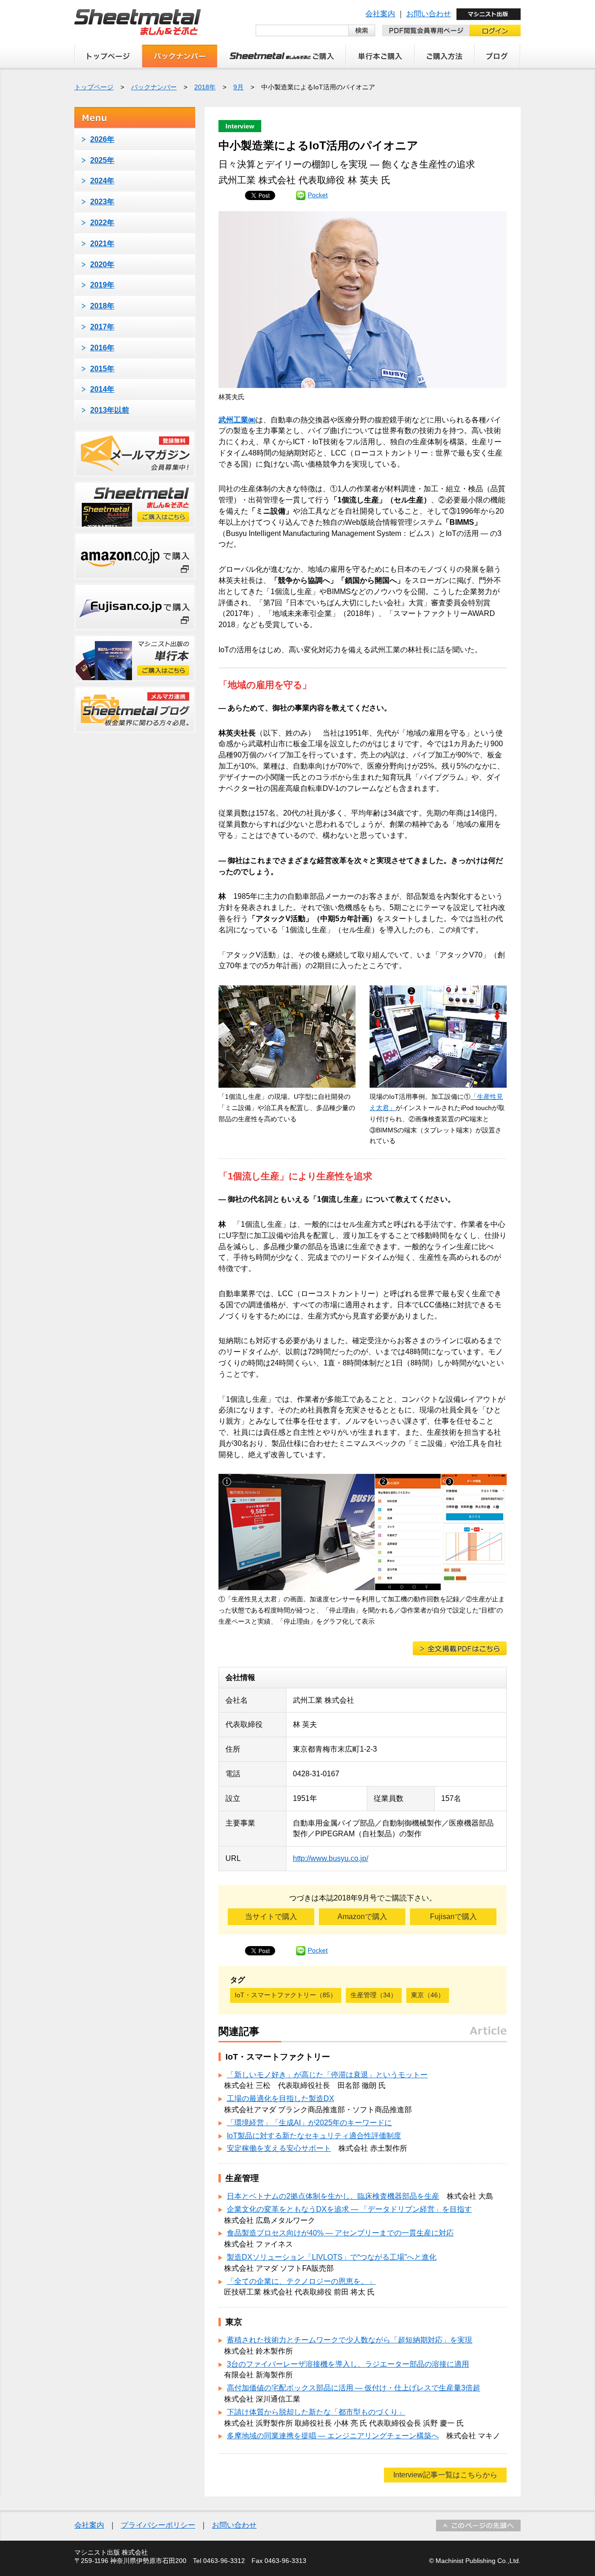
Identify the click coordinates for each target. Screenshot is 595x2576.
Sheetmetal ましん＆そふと (138, 22)
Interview (240, 126)
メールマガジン (135, 454)
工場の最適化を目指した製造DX (281, 2098)
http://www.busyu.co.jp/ (331, 1858)
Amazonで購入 (362, 1917)
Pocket (318, 195)
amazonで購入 (135, 556)
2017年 (102, 327)
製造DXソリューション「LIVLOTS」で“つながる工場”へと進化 (332, 2257)
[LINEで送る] (301, 195)
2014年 (102, 389)
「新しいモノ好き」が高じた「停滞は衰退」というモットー (327, 2075)
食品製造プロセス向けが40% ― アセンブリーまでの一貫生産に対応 (340, 2233)
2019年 (102, 285)
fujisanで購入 (135, 607)
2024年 (102, 181)
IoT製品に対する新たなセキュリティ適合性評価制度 (314, 2136)
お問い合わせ (429, 14)
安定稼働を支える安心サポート (279, 2148)
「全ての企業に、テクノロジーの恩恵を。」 (301, 2281)
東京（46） (428, 1995)
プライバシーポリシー (158, 2525)
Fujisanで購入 (453, 1917)
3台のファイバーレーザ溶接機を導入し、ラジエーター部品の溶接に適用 (348, 2364)
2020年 (102, 264)
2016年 (102, 348)
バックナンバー (180, 56)
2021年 (102, 244)
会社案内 (380, 14)
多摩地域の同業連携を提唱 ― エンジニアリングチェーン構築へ (333, 2436)
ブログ (498, 56)
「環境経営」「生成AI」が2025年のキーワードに (309, 2123)
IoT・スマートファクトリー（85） (286, 1995)
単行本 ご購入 (380, 56)
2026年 (102, 139)
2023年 (102, 202)
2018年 (205, 87)
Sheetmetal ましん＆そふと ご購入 (282, 56)
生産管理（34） (374, 1995)
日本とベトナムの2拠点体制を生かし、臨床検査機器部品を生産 (333, 2196)
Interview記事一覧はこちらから (445, 2475)
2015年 (102, 369)
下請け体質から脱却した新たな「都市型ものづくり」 (316, 2412)
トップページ (108, 56)
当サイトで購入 (271, 1917)
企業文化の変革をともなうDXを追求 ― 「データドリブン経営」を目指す (349, 2209)
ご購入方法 (445, 56)
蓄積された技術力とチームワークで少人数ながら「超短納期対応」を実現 (350, 2340)
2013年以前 (110, 410)
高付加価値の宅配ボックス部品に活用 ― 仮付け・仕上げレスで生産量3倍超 (354, 2388)
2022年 (102, 223)
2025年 (102, 160)
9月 (238, 87)
